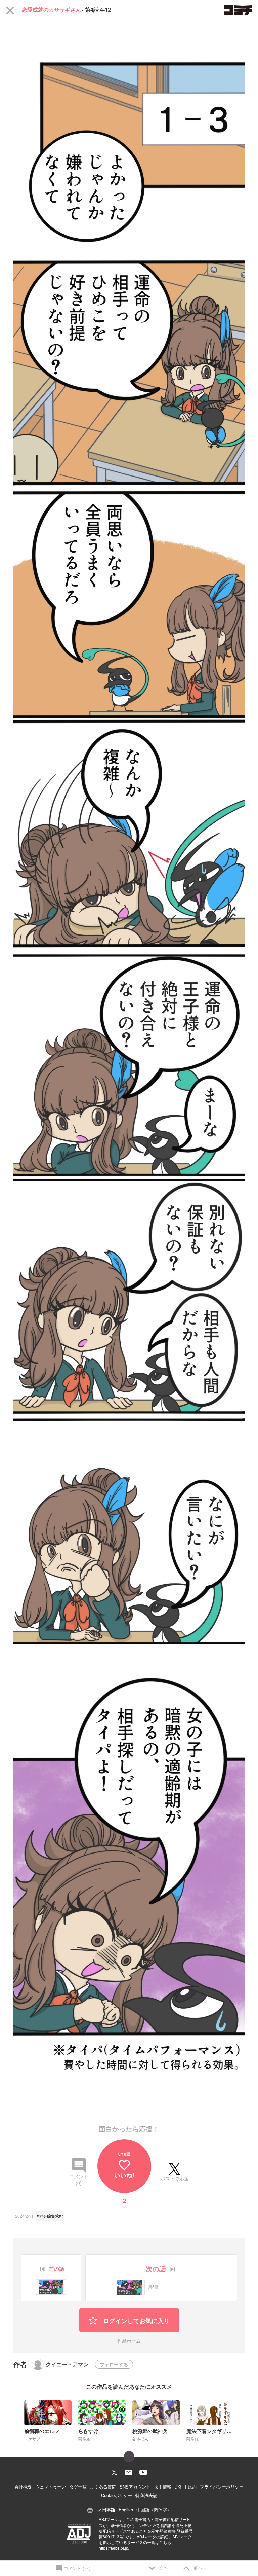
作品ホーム (129, 2341)
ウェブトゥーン (51, 2487)
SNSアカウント (135, 2487)
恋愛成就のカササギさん (51, 10)
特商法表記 (146, 2495)
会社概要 (23, 2487)
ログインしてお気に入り (136, 2321)
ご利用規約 (186, 2487)
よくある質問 (103, 2487)
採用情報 (163, 2487)
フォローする (114, 2364)
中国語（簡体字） (154, 2510)
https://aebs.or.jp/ (114, 2548)
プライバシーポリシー (222, 2487)
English (126, 2510)
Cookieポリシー (117, 2495)
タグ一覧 (78, 2487)
